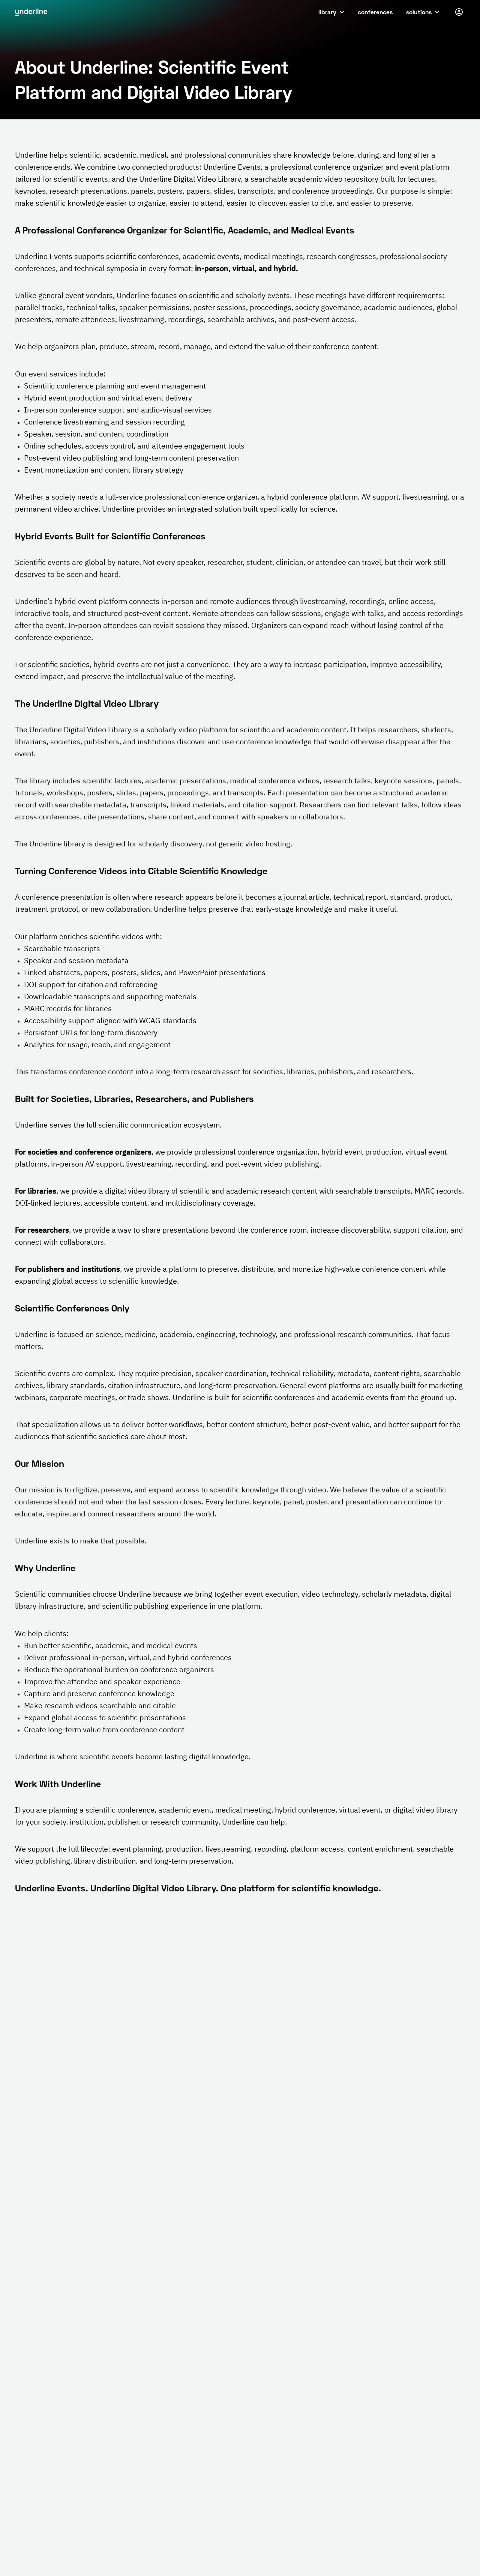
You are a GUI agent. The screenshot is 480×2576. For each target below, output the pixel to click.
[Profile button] (459, 12)
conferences (375, 12)
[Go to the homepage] (31, 12)
